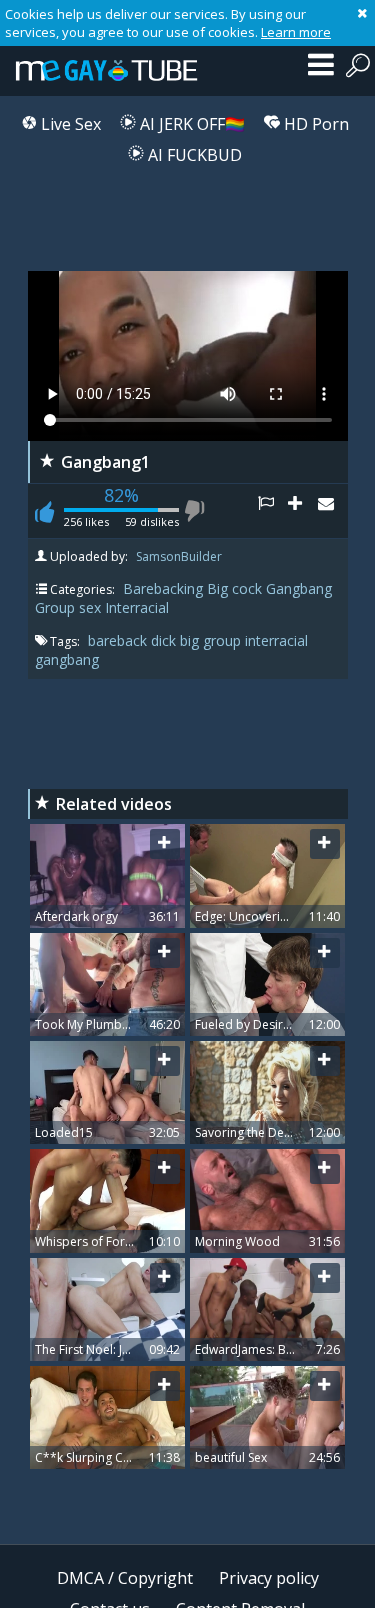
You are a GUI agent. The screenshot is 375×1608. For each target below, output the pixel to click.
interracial (276, 640)
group (224, 640)
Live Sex (69, 124)
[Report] (273, 511)
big (191, 640)
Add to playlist (303, 511)
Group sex (68, 607)
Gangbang (299, 588)
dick (165, 640)
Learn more (296, 32)
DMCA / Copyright (125, 1578)
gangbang (67, 659)
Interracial (137, 607)
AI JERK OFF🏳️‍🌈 (190, 124)
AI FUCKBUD (193, 155)
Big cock (234, 588)
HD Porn (314, 124)
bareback (119, 640)
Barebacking (163, 588)
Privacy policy (269, 1578)
